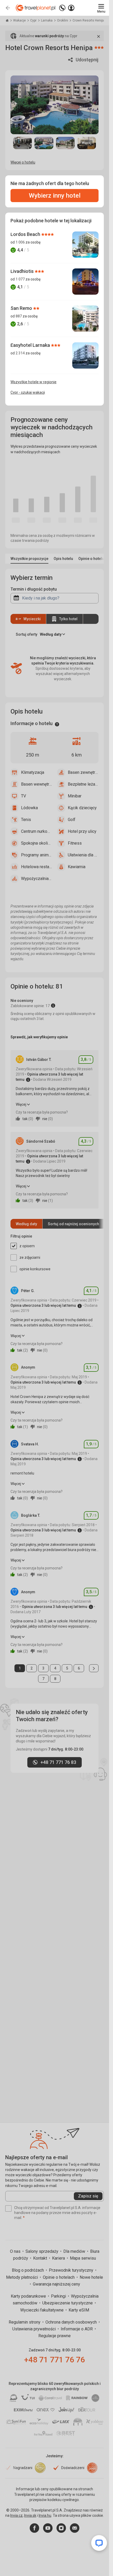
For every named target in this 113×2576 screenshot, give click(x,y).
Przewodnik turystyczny (72, 2270)
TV (24, 796)
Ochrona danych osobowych (72, 2322)
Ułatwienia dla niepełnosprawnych (83, 855)
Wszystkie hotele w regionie (34, 382)
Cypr (34, 20)
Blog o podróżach (28, 2270)
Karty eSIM (79, 2310)
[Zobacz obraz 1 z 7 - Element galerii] (22, 143)
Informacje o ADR (77, 2329)
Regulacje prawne (55, 2336)
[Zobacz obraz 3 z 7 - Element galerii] (65, 143)
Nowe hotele (91, 2277)
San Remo (22, 308)
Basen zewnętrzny (83, 772)
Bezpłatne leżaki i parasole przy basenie (83, 784)
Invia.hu (45, 2515)
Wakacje (20, 20)
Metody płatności (22, 2277)
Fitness (75, 843)
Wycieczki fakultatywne (42, 2310)
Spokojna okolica (37, 843)
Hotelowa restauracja (37, 867)
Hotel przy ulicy (82, 831)
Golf (72, 820)
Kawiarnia (77, 867)
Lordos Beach (26, 234)
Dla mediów (75, 2251)
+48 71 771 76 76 (55, 2360)
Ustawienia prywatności (35, 2329)
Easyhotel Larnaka (31, 345)
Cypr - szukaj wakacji (28, 392)
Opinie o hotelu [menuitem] (91, 559)
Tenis (26, 820)
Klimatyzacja (33, 772)
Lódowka (29, 808)
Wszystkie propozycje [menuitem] (29, 559)
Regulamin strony (25, 2322)
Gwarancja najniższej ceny (56, 2284)
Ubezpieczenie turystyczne (68, 2303)
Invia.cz (16, 2515)
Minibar (75, 796)
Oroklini (63, 20)
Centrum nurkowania (37, 831)
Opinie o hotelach (59, 2277)
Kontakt (41, 2258)
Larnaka (47, 20)
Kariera (59, 2258)
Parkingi (59, 2296)
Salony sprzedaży (42, 2251)
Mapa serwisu (83, 2258)
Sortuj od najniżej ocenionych (73, 1224)
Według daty (26, 1224)
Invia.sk (30, 2515)
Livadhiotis (23, 271)
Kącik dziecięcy (82, 808)
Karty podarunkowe (29, 2296)
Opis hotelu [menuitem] (63, 559)
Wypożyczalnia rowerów (37, 879)
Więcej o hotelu (23, 162)
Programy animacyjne (37, 855)
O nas (16, 2251)
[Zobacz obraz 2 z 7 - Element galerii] (44, 143)
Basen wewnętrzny (37, 784)
